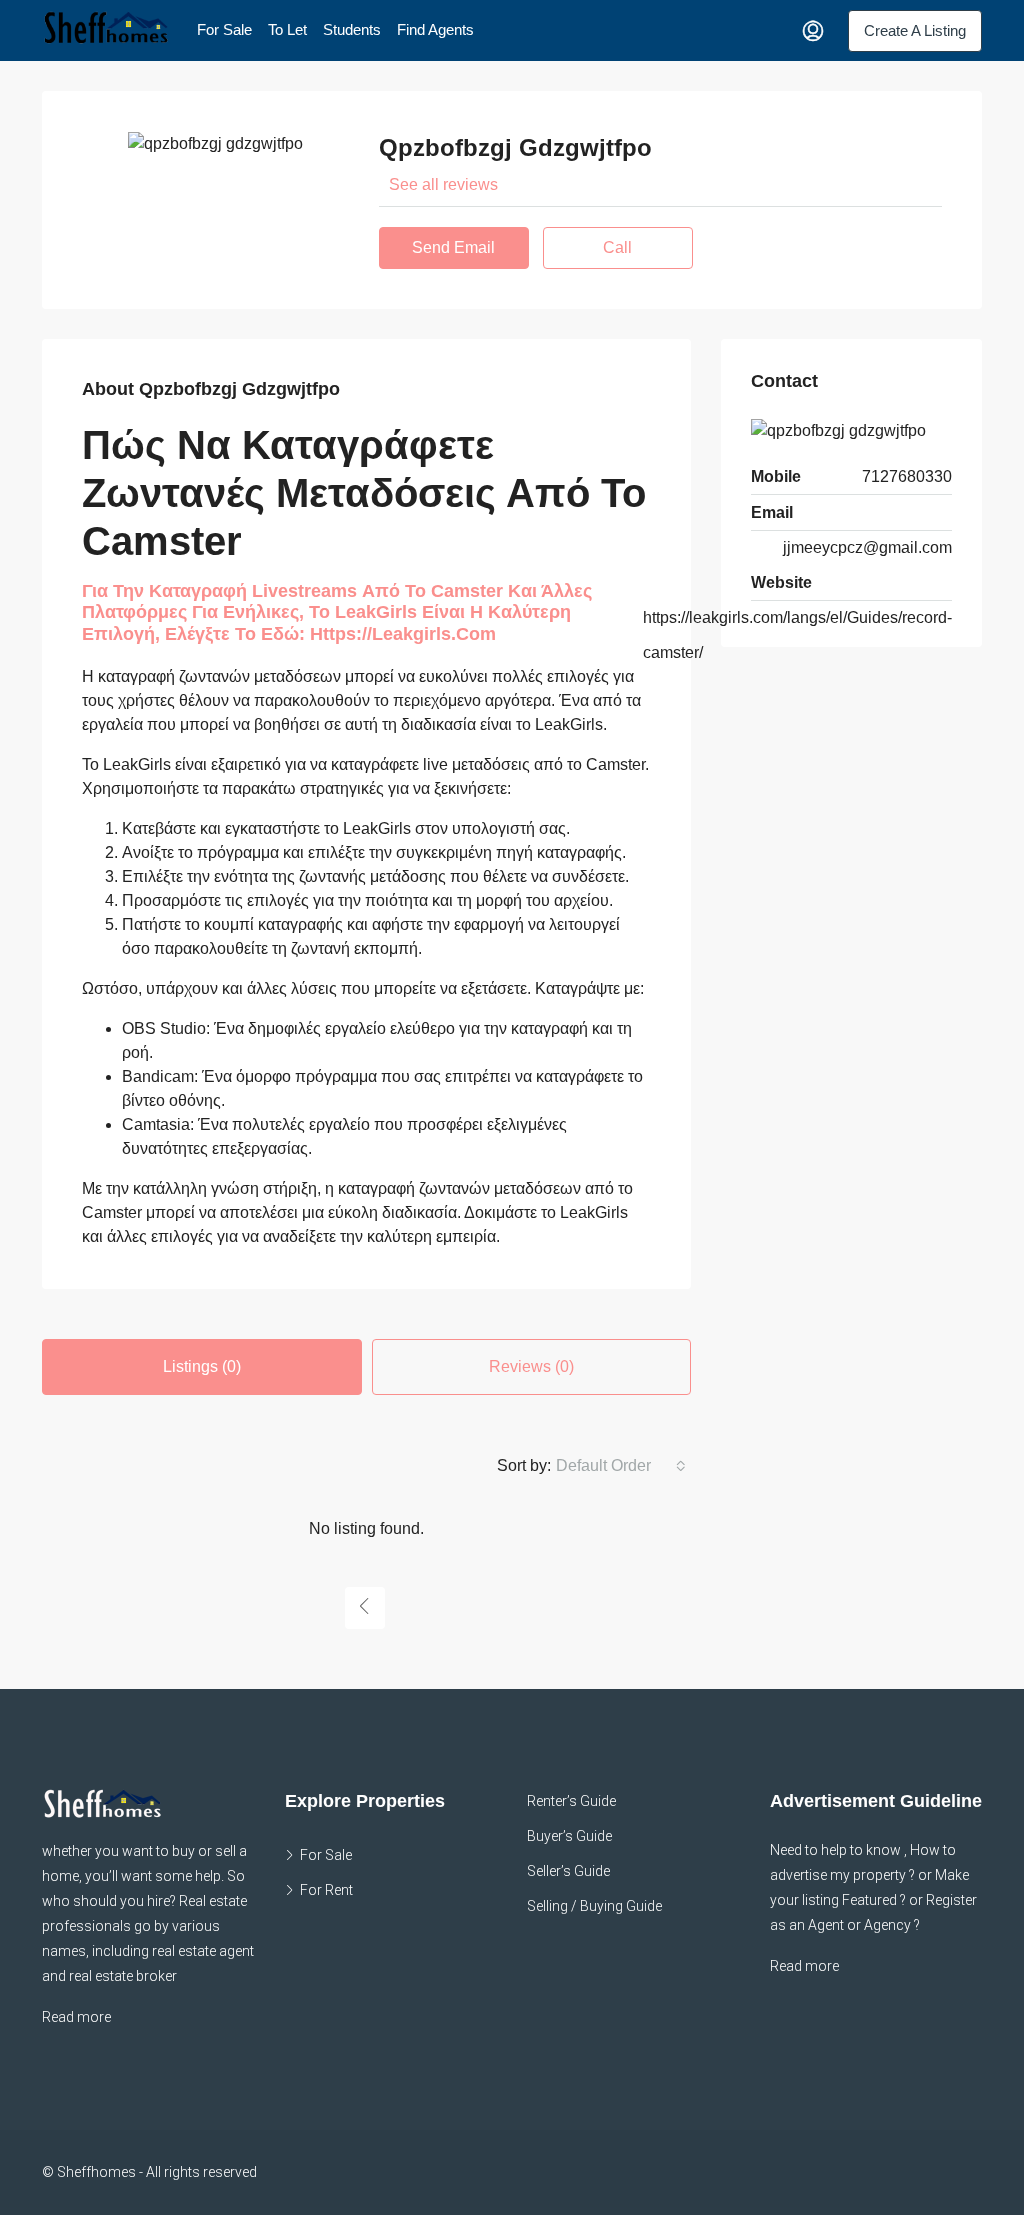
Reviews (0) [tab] (531, 1366)
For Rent (326, 1890)
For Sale (224, 29)
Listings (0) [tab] (202, 1366)
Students (352, 29)
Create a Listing (915, 30)
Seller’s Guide (568, 1871)
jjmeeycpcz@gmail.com (867, 547)
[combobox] (621, 1466)
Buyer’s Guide (569, 1836)
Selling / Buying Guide (594, 1906)
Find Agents (435, 29)
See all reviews (443, 184)
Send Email (453, 247)
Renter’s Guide (571, 1801)
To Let (287, 29)
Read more (76, 2017)
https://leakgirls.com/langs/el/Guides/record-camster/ (797, 635)
